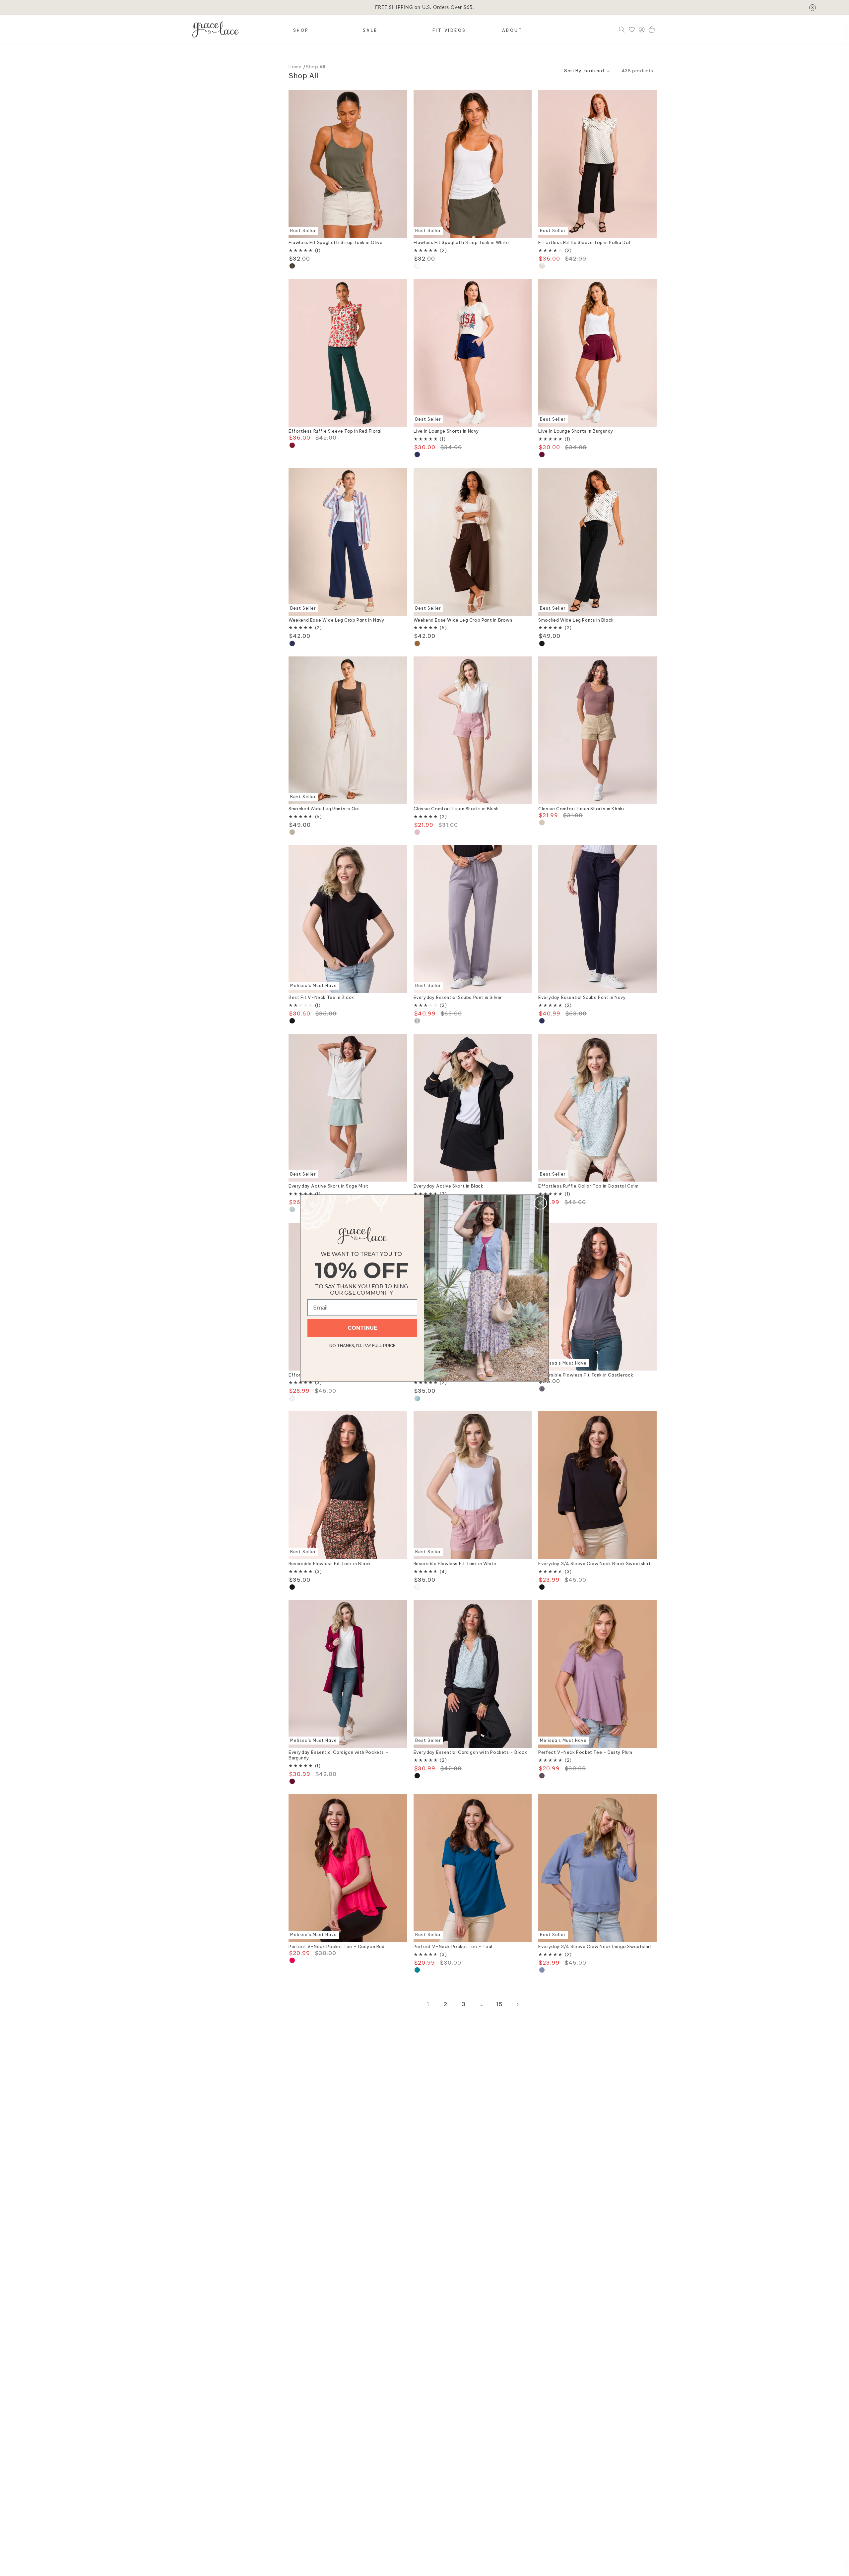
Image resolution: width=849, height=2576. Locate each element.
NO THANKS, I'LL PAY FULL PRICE (362, 1345)
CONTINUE (362, 1328)
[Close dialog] (540, 1203)
